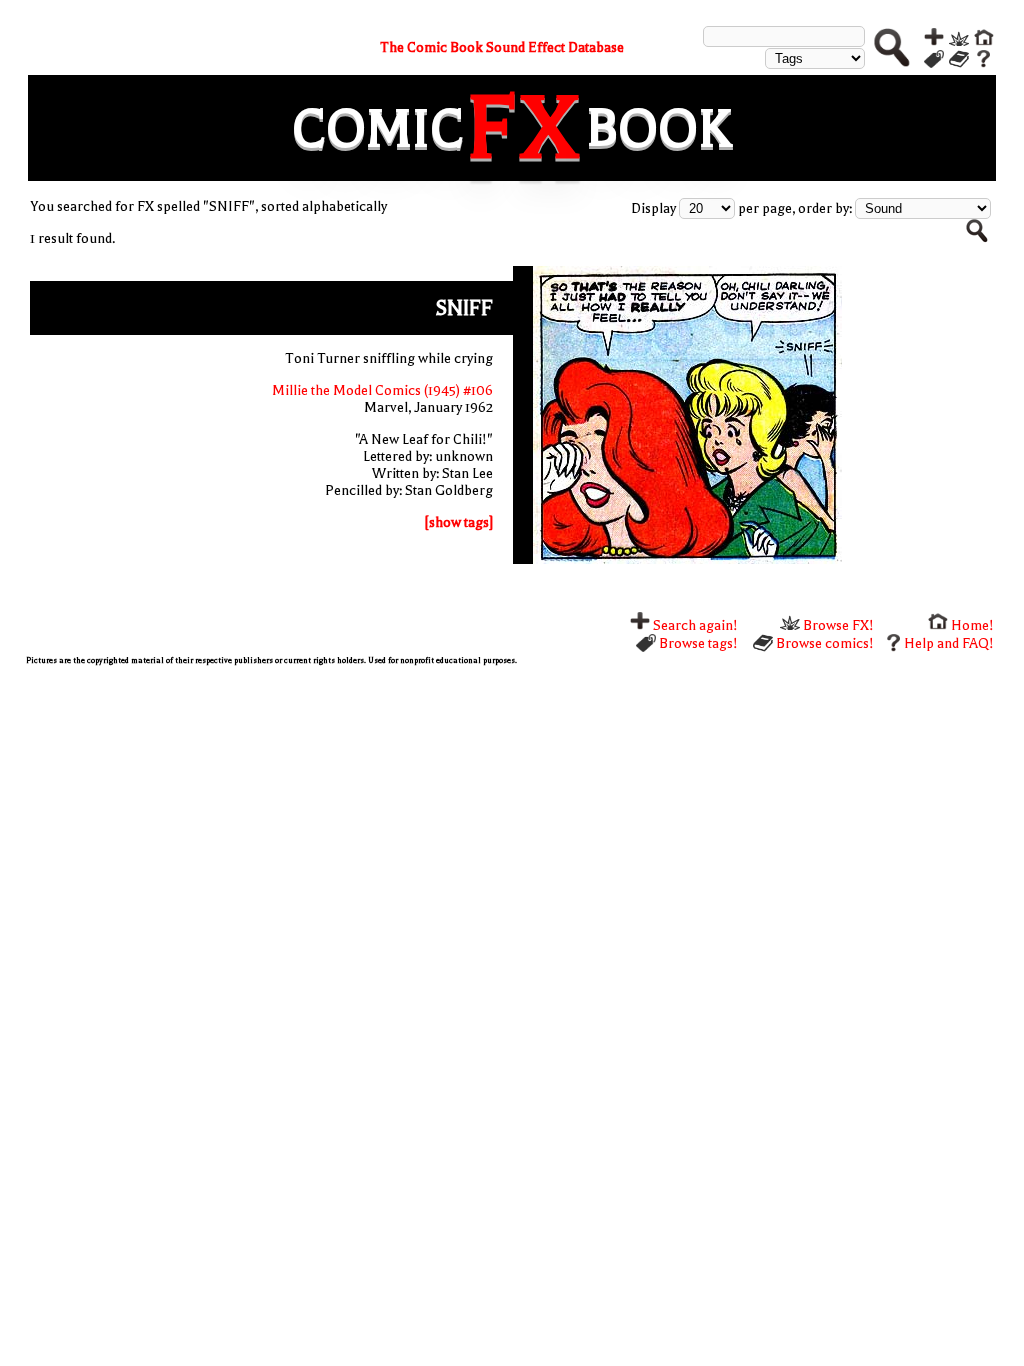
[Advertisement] (512, 820)
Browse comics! (823, 643)
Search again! (694, 625)
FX (525, 128)
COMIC (378, 128)
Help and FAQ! (949, 643)
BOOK (659, 128)
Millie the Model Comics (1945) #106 (382, 390)
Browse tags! (697, 643)
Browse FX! (837, 625)
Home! (971, 625)
